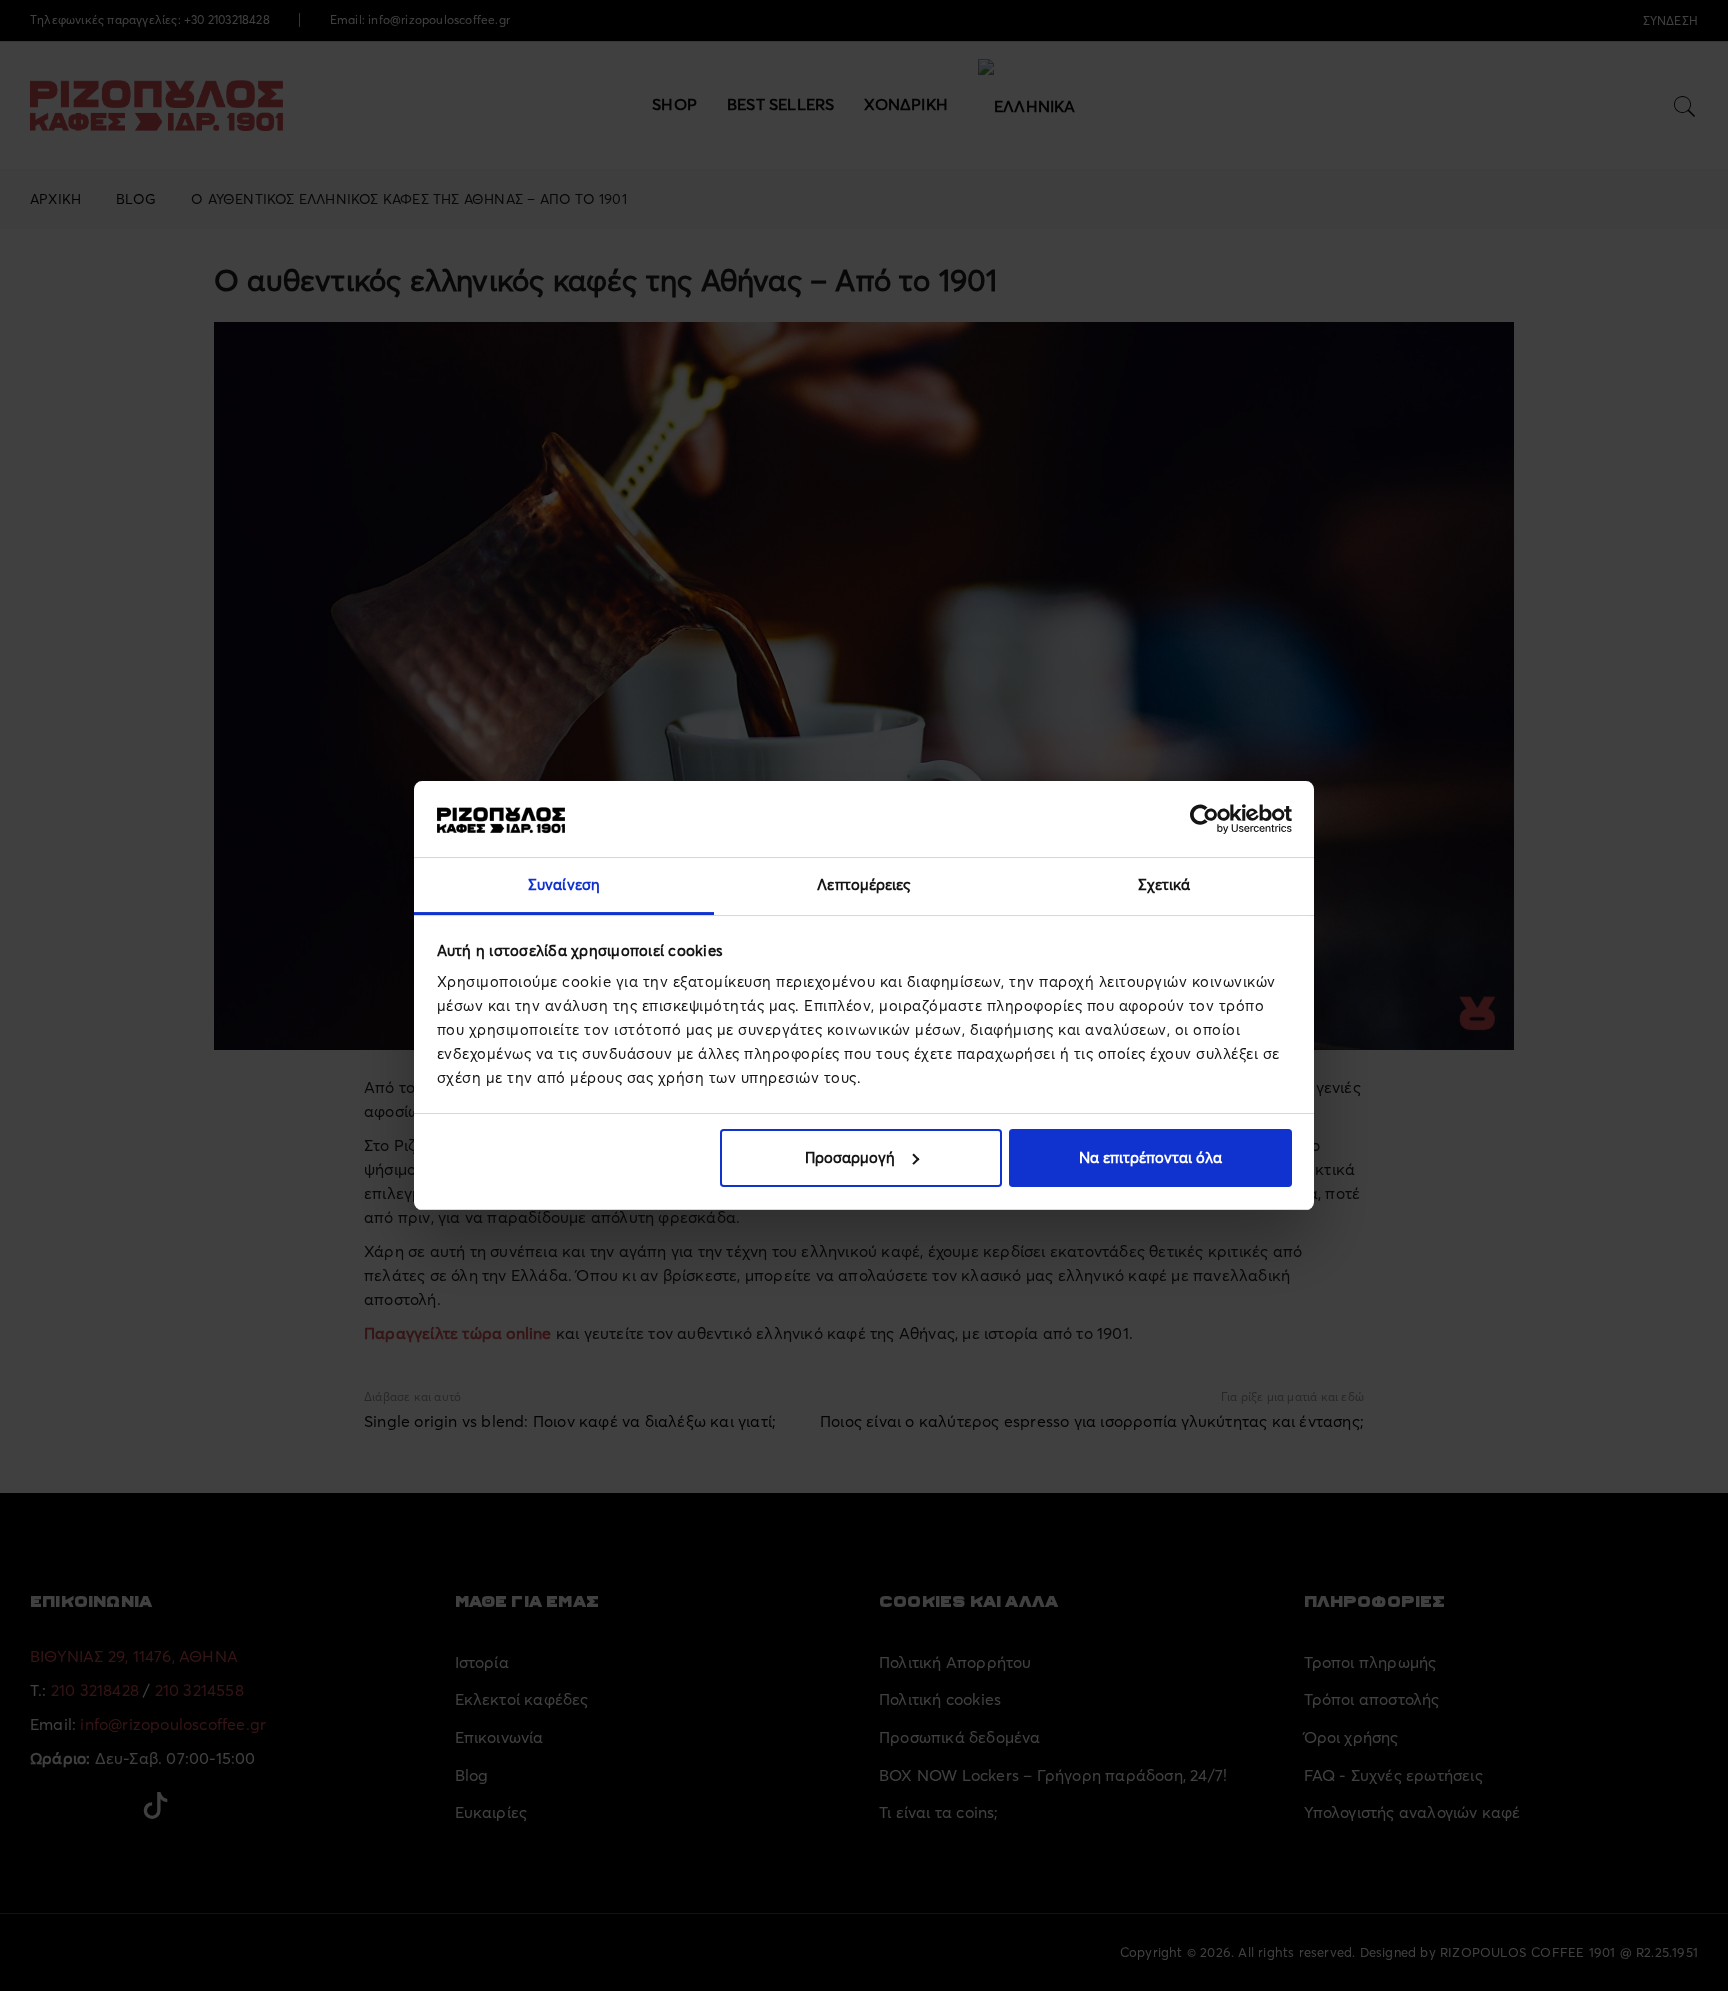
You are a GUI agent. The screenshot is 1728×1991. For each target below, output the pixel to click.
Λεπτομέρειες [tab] (863, 884)
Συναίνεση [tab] (564, 884)
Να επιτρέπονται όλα (1150, 1157)
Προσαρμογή (850, 1157)
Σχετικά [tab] (1164, 884)
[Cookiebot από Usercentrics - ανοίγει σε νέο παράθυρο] (1204, 819)
